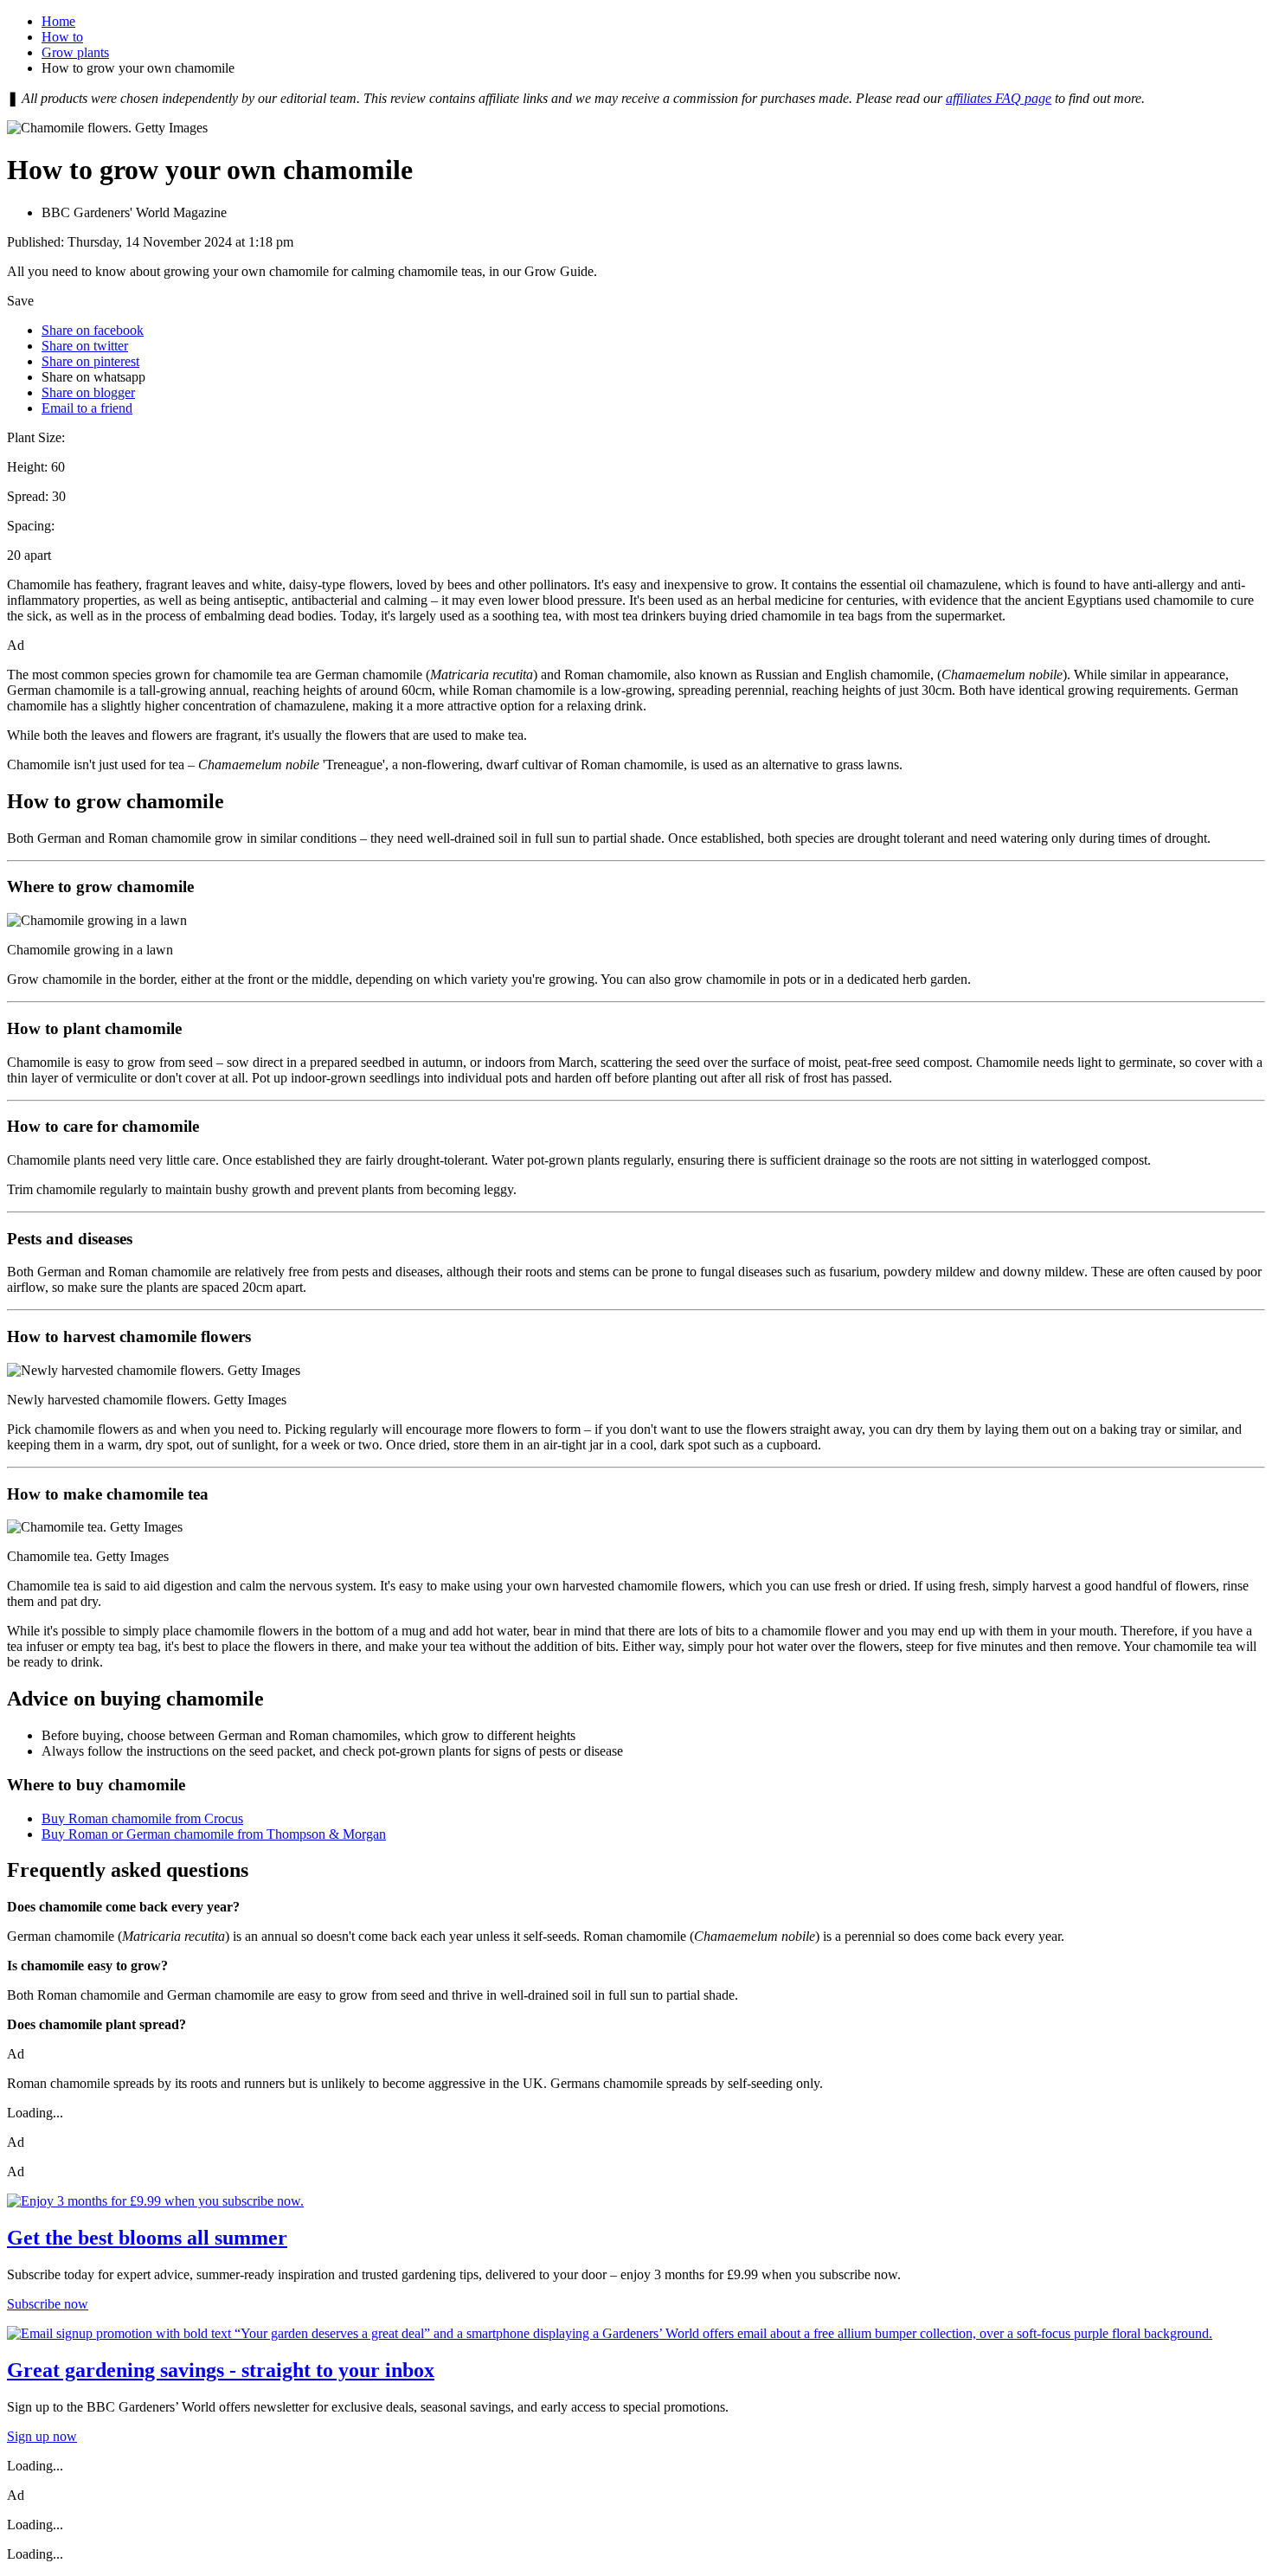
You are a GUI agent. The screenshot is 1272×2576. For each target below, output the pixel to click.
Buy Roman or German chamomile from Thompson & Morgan (214, 1834)
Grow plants (75, 52)
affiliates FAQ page (999, 98)
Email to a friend (87, 408)
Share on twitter (85, 346)
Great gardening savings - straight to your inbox (221, 2370)
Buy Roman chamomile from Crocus (142, 1818)
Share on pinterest (90, 361)
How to (62, 37)
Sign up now (42, 2436)
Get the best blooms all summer (147, 2238)
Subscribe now (48, 2304)
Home (58, 21)
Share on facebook (93, 330)
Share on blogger (88, 392)
